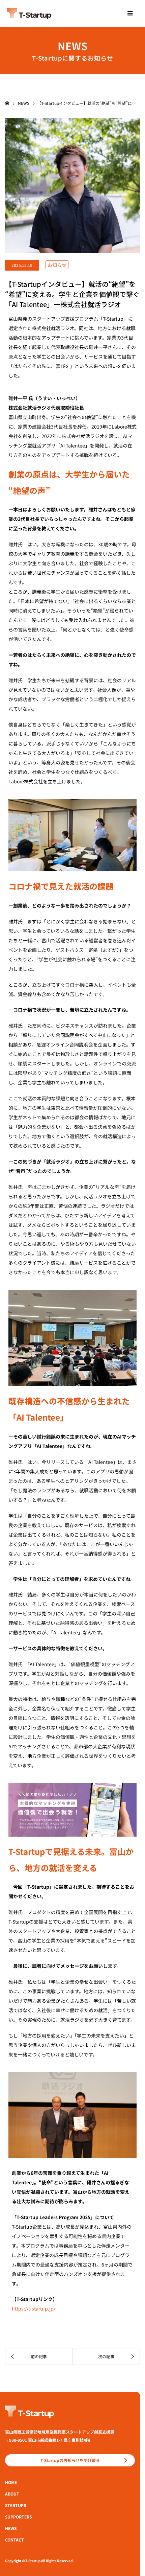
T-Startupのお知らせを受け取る (70, 2460)
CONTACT (14, 2540)
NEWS (11, 2528)
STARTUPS (16, 2505)
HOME (11, 2482)
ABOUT (12, 2494)
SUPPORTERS (18, 2517)
